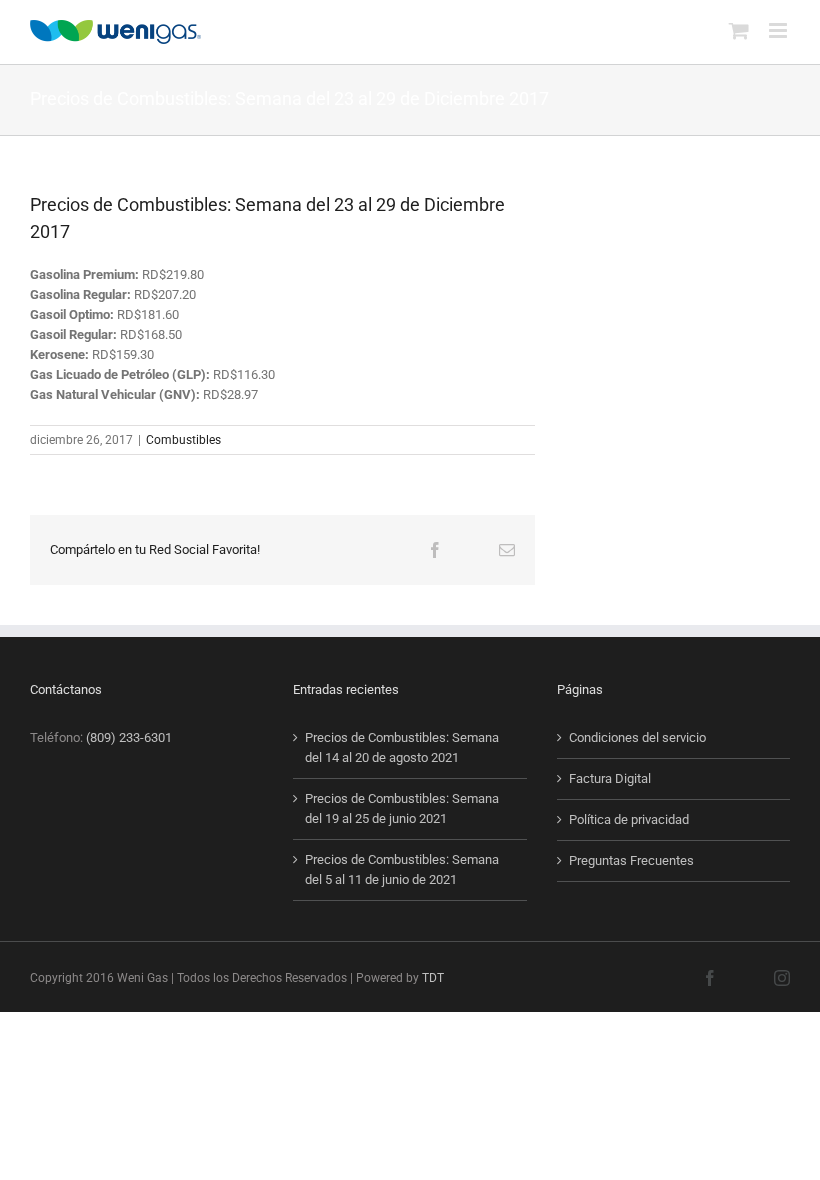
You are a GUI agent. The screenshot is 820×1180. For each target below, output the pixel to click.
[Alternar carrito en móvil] (739, 30)
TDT (433, 978)
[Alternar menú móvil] (779, 30)
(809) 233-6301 (129, 737)
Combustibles (183, 440)
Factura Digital (610, 778)
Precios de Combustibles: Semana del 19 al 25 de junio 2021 (402, 808)
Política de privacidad (629, 819)
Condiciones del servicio (637, 737)
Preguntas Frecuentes (631, 860)
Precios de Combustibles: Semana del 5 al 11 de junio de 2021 (402, 869)
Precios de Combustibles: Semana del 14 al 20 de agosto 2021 (402, 747)
